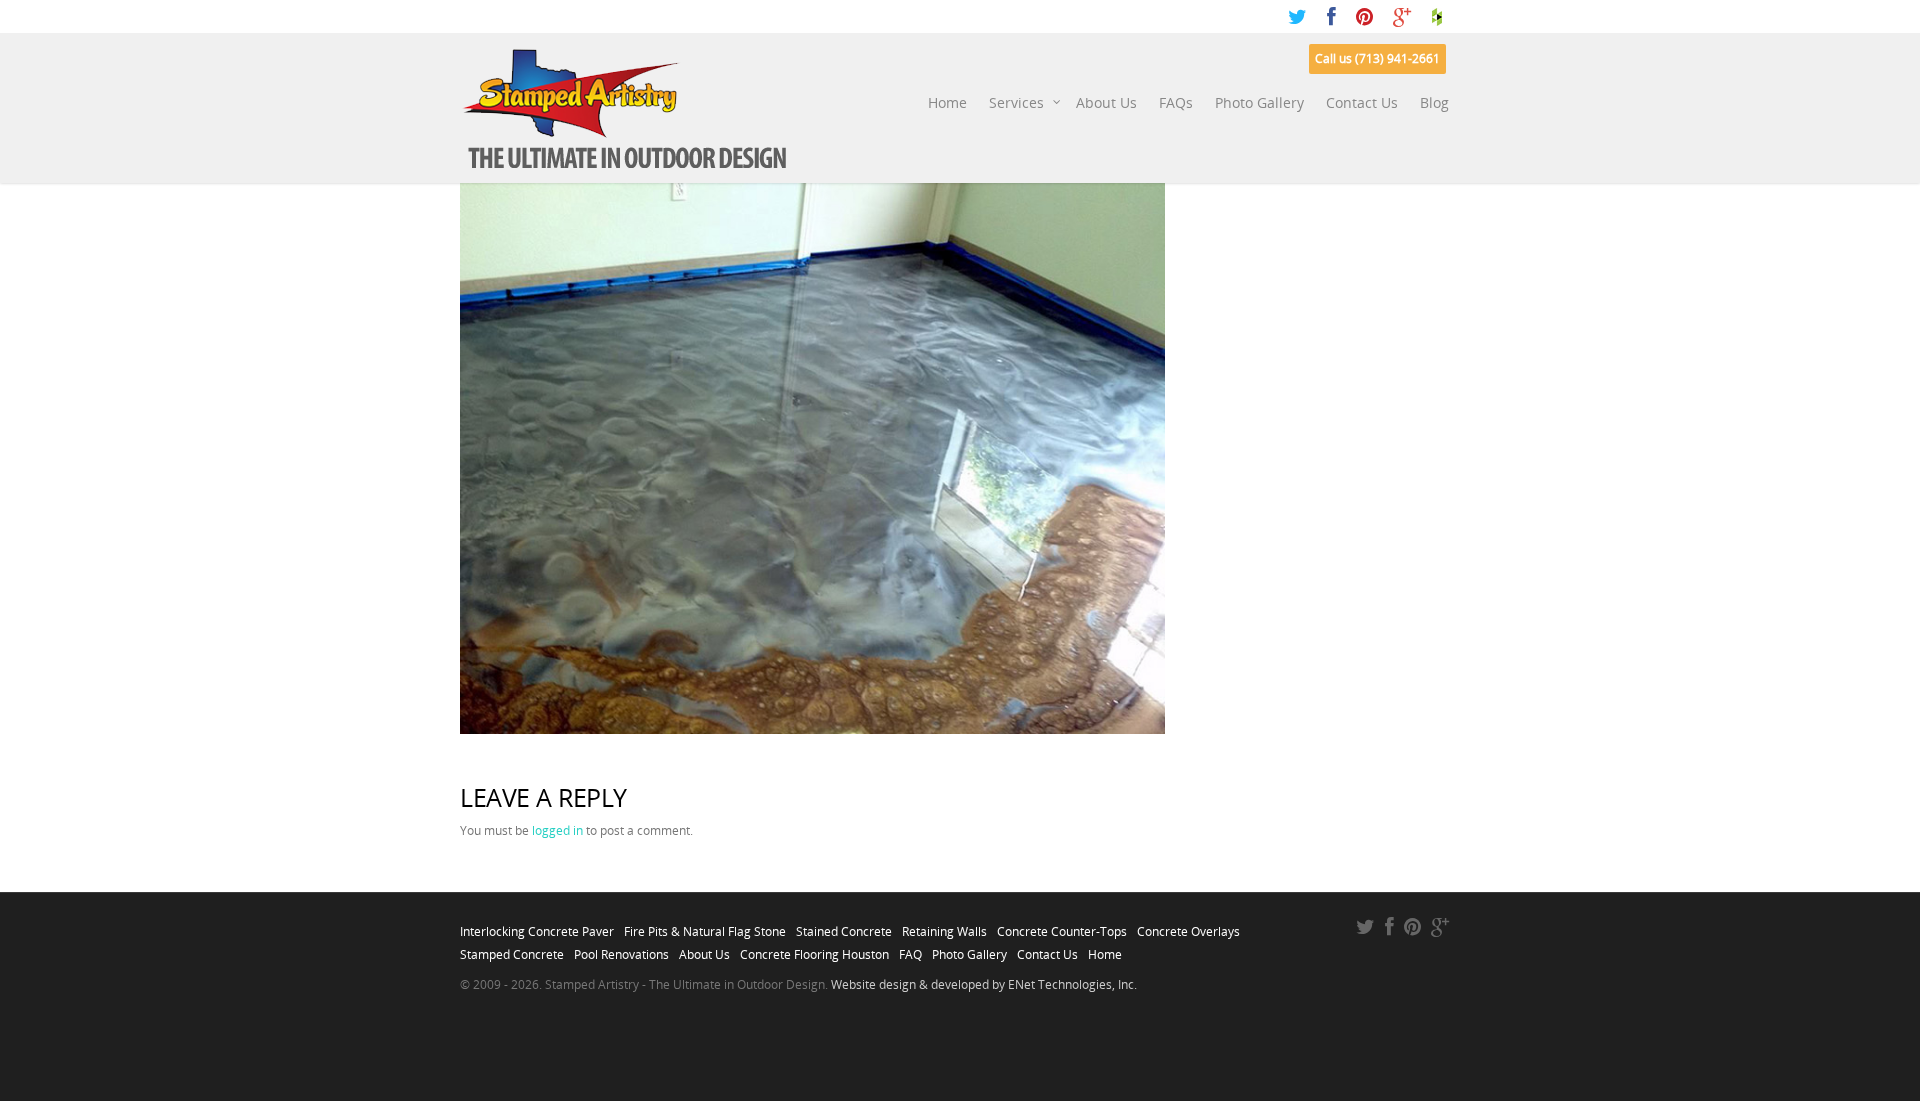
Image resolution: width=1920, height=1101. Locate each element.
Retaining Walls (944, 926)
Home (947, 102)
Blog (1434, 102)
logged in (557, 830)
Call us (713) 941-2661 (1377, 58)
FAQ (910, 949)
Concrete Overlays (1188, 926)
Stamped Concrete (512, 949)
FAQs (1176, 102)
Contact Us (1362, 102)
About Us (1106, 102)
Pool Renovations (621, 949)
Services (1016, 102)
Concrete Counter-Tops (1062, 926)
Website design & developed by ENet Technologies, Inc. (984, 984)
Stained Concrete (844, 926)
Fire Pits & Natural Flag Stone (705, 926)
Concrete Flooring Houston (814, 949)
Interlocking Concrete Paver (537, 926)
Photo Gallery (1259, 102)
